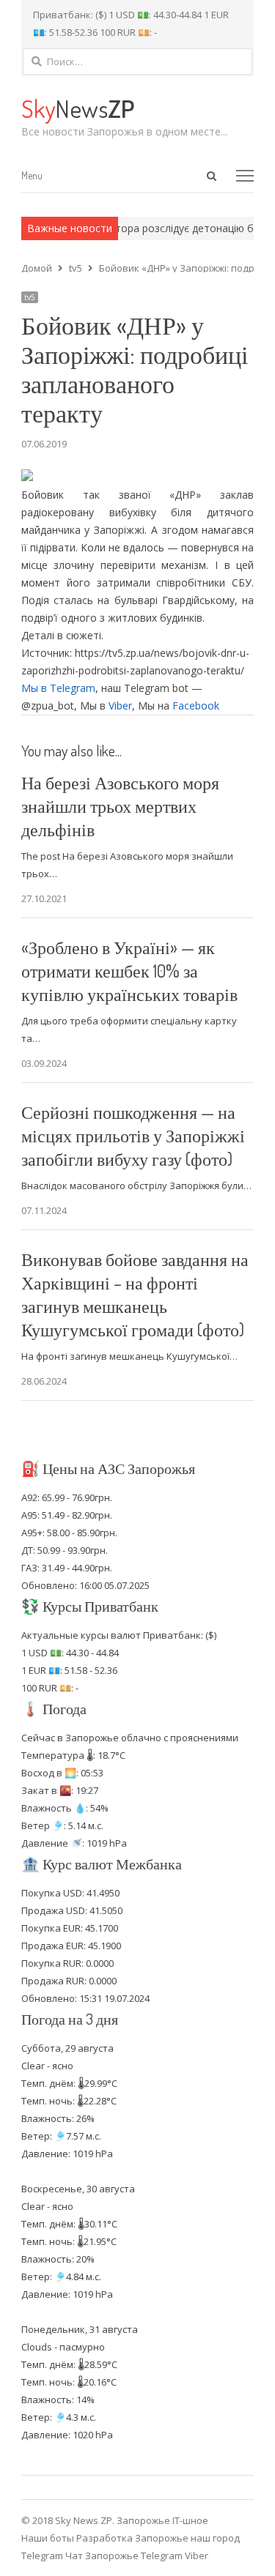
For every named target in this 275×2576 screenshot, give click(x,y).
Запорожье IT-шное (162, 2520)
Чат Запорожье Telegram (124, 2555)
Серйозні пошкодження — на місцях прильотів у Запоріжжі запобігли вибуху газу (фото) (133, 1135)
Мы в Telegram (58, 688)
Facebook (196, 706)
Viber (120, 706)
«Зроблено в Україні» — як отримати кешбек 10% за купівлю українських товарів (129, 971)
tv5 (30, 297)
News (78, 108)
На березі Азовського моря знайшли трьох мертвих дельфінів (120, 806)
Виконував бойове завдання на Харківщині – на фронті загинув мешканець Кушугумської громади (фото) (135, 1294)
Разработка (106, 2538)
